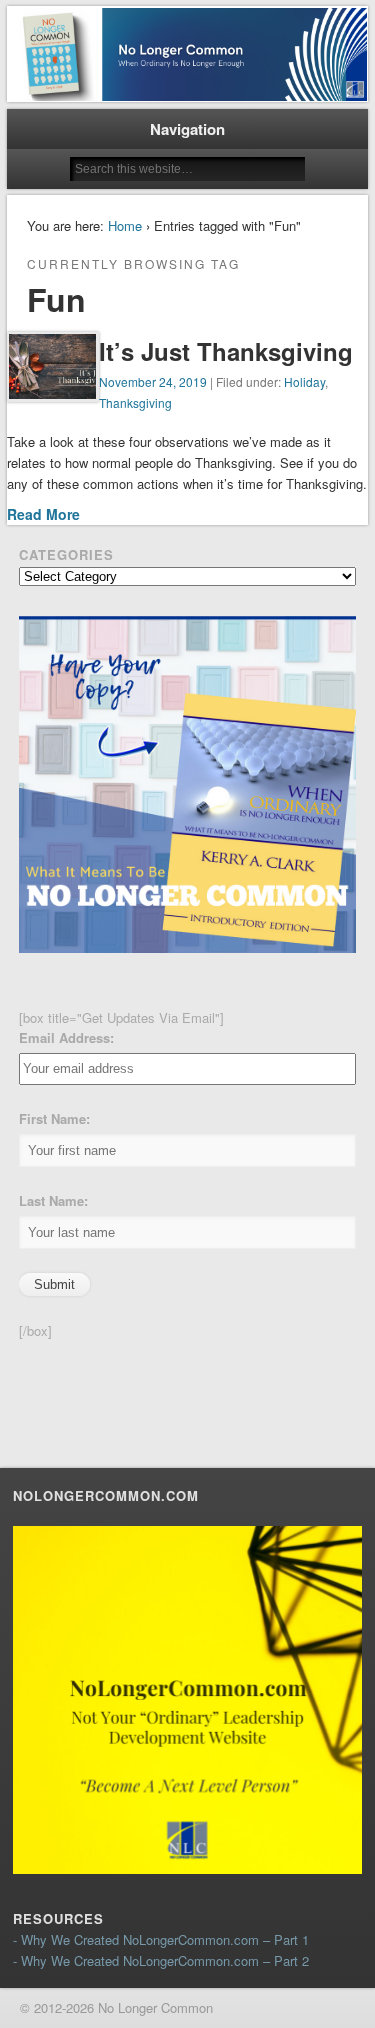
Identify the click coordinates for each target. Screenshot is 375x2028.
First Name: (54, 1118)
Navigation (187, 129)
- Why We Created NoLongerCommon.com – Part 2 (161, 1960)
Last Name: (53, 1200)
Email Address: (66, 1037)
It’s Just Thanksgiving (226, 351)
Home (125, 225)
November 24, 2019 (153, 381)
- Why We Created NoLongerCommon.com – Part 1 (161, 1939)
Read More (43, 514)
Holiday (304, 381)
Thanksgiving (135, 402)
